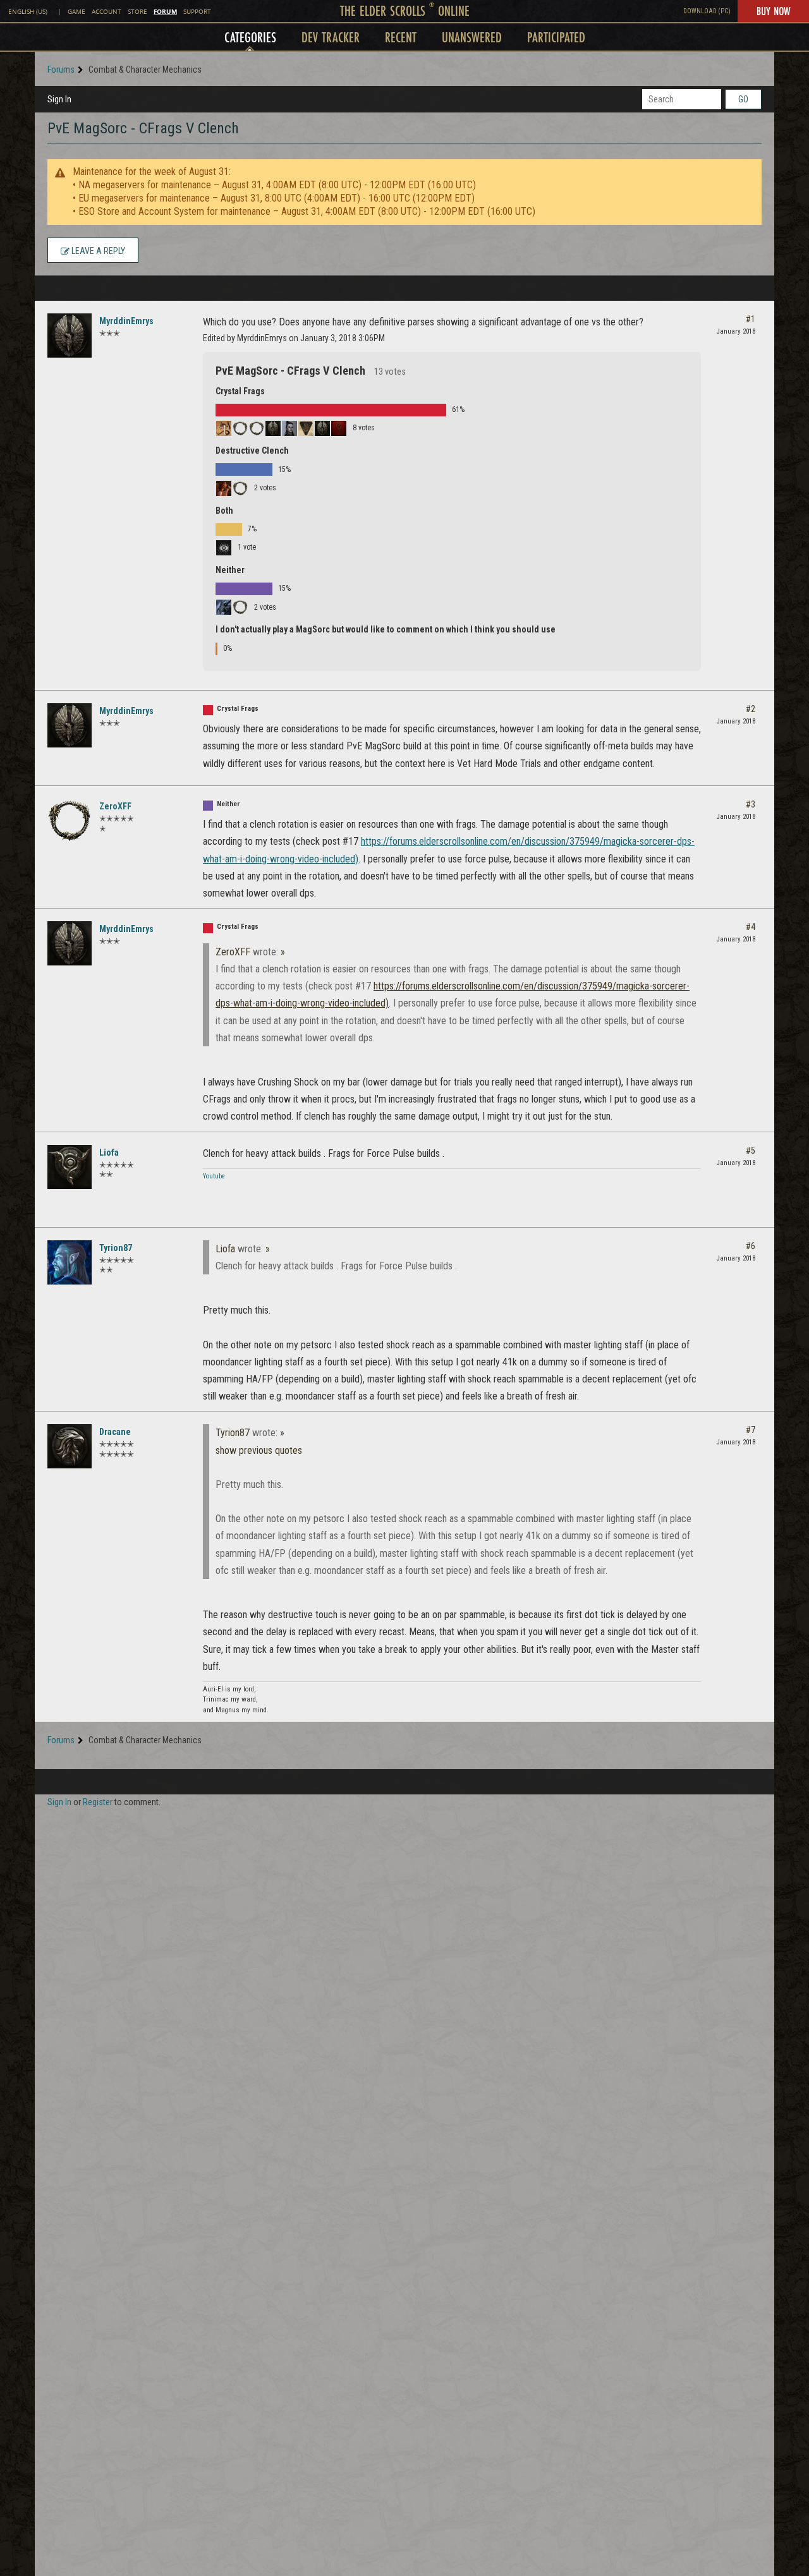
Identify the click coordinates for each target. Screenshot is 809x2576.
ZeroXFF (115, 806)
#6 (751, 1246)
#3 (751, 804)
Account (106, 12)
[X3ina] (224, 428)
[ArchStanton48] (322, 428)
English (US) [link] (28, 12)
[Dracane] (70, 1446)
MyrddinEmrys (126, 321)
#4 (751, 927)
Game (76, 12)
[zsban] (289, 428)
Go (743, 99)
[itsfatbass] (224, 548)
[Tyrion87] (70, 1262)
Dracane (115, 1432)
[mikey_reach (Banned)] (240, 488)
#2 (751, 709)
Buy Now (773, 11)
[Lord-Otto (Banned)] (240, 428)
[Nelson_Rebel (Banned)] (257, 428)
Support (197, 12)
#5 (751, 1151)
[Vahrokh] (224, 607)
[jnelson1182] (339, 428)
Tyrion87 (116, 1248)
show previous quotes (259, 1450)
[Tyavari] (224, 488)
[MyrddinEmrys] (70, 336)
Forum (165, 11)
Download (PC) (707, 11)
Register (98, 1802)
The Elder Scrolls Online (405, 10)
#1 (751, 319)
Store (137, 12)
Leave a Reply (97, 251)
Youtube (214, 1176)
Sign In (59, 99)
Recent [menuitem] (401, 37)
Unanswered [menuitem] (472, 37)
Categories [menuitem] (250, 37)
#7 (751, 1430)
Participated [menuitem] (556, 37)
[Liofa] (70, 1167)
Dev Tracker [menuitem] (331, 37)
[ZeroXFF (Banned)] (240, 607)
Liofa (109, 1152)
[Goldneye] (306, 428)
